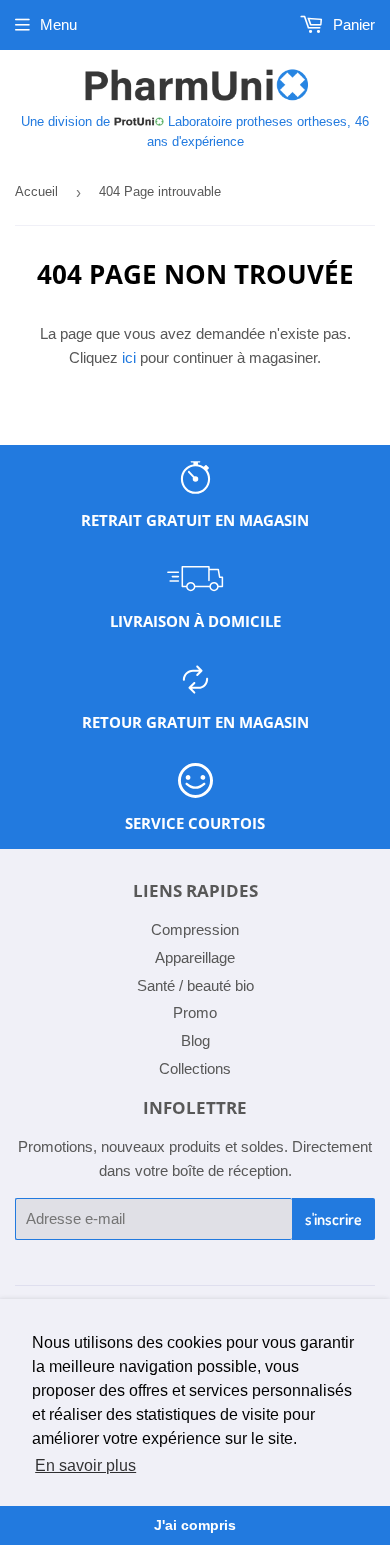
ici (129, 357)
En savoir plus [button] (85, 1465)
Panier (352, 24)
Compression (195, 929)
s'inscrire (333, 1219)
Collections (195, 1068)
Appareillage (195, 957)
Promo (195, 1012)
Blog (195, 1040)
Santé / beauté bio (195, 985)
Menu (58, 24)
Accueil (36, 191)
